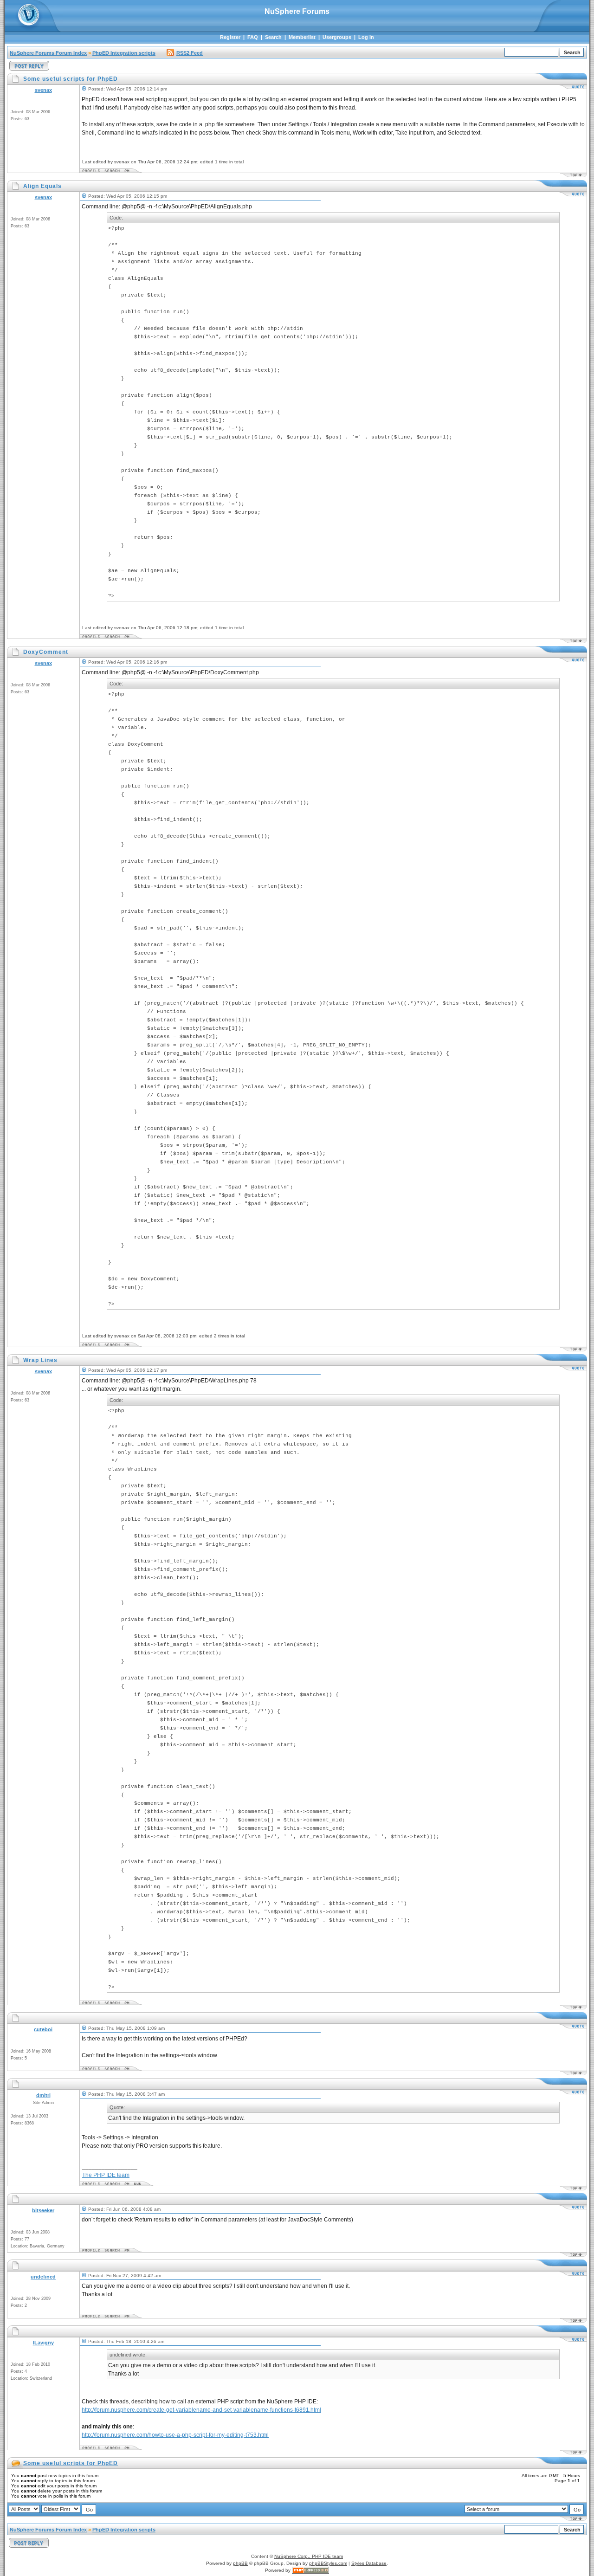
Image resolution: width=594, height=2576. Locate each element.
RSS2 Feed (190, 53)
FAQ (253, 37)
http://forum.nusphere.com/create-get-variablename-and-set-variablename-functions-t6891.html (201, 2410)
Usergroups (337, 37)
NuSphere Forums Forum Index (48, 53)
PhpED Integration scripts (124, 53)
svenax (43, 90)
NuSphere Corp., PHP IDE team (309, 2556)
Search (273, 37)
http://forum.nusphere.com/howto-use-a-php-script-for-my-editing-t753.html (175, 2435)
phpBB (240, 2563)
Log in (366, 37)
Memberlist (302, 37)
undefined (43, 2277)
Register (230, 37)
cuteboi (43, 2029)
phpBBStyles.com (328, 2563)
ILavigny (43, 2343)
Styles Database (369, 2563)
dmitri (43, 2095)
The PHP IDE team (106, 2175)
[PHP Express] (310, 2570)
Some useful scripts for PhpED (71, 2463)
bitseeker (43, 2210)
